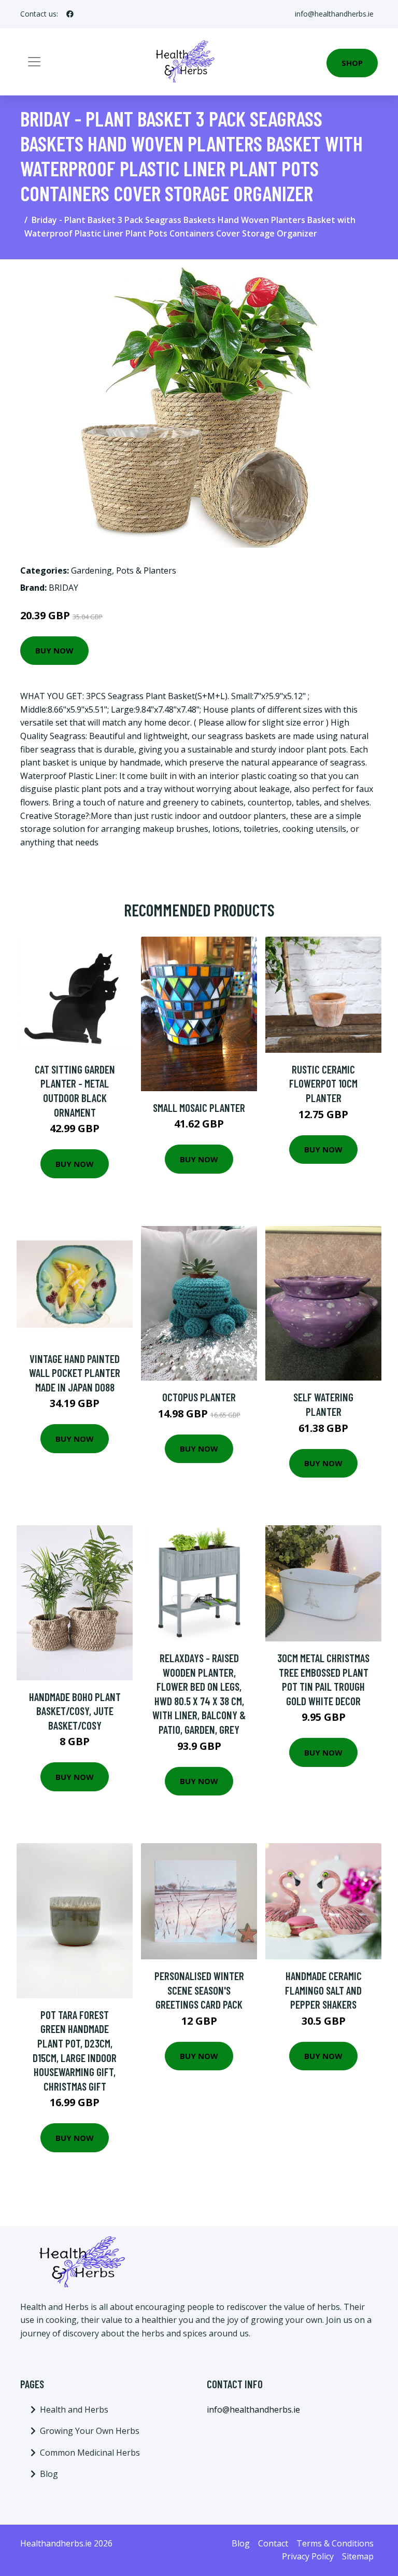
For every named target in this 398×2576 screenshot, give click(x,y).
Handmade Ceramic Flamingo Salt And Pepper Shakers (323, 1990)
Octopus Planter (199, 1397)
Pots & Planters (146, 570)
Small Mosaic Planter (199, 1108)
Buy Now (54, 650)
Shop (352, 63)
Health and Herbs (74, 2410)
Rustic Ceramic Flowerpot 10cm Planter (323, 1083)
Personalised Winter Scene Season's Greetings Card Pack (199, 1990)
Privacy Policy (308, 2556)
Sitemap (358, 2556)
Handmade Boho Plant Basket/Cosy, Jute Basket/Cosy (75, 1711)
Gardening (91, 570)
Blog (49, 2474)
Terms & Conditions (335, 2543)
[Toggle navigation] (34, 62)
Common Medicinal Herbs (90, 2453)
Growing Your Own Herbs (90, 2431)
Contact (273, 2543)
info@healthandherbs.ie (334, 14)
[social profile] (70, 14)
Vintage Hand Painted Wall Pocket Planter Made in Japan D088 (75, 1373)
